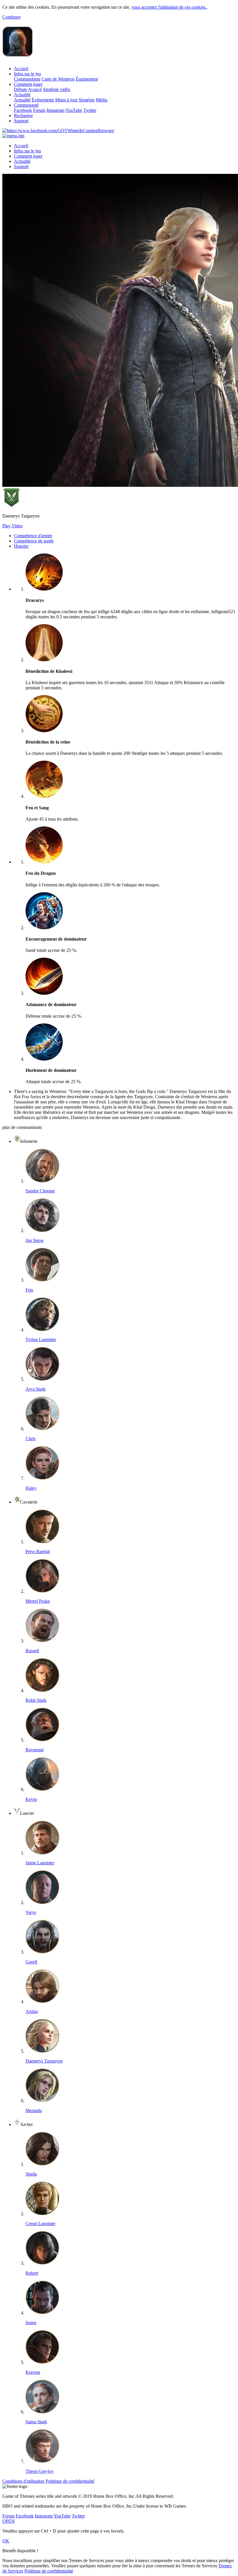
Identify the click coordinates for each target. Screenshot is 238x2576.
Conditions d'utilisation (23, 2481)
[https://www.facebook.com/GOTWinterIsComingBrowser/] (58, 131)
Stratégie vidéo (57, 89)
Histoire (21, 546)
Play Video (12, 526)
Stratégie (87, 100)
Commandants (27, 79)
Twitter (90, 110)
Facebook (23, 110)
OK (6, 2541)
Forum (39, 110)
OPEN (9, 2521)
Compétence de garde (34, 541)
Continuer (11, 17)
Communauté (26, 105)
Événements (43, 100)
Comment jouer (28, 84)
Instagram (55, 110)
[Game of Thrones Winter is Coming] (18, 54)
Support (21, 121)
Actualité (22, 95)
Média (102, 100)
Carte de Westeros (58, 79)
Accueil (21, 69)
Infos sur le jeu (27, 74)
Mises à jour (66, 100)
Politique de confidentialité (70, 2481)
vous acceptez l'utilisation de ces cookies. (169, 7)
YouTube (74, 110)
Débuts (20, 89)
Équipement (87, 79)
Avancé (35, 89)
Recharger (23, 115)
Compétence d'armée (33, 536)
